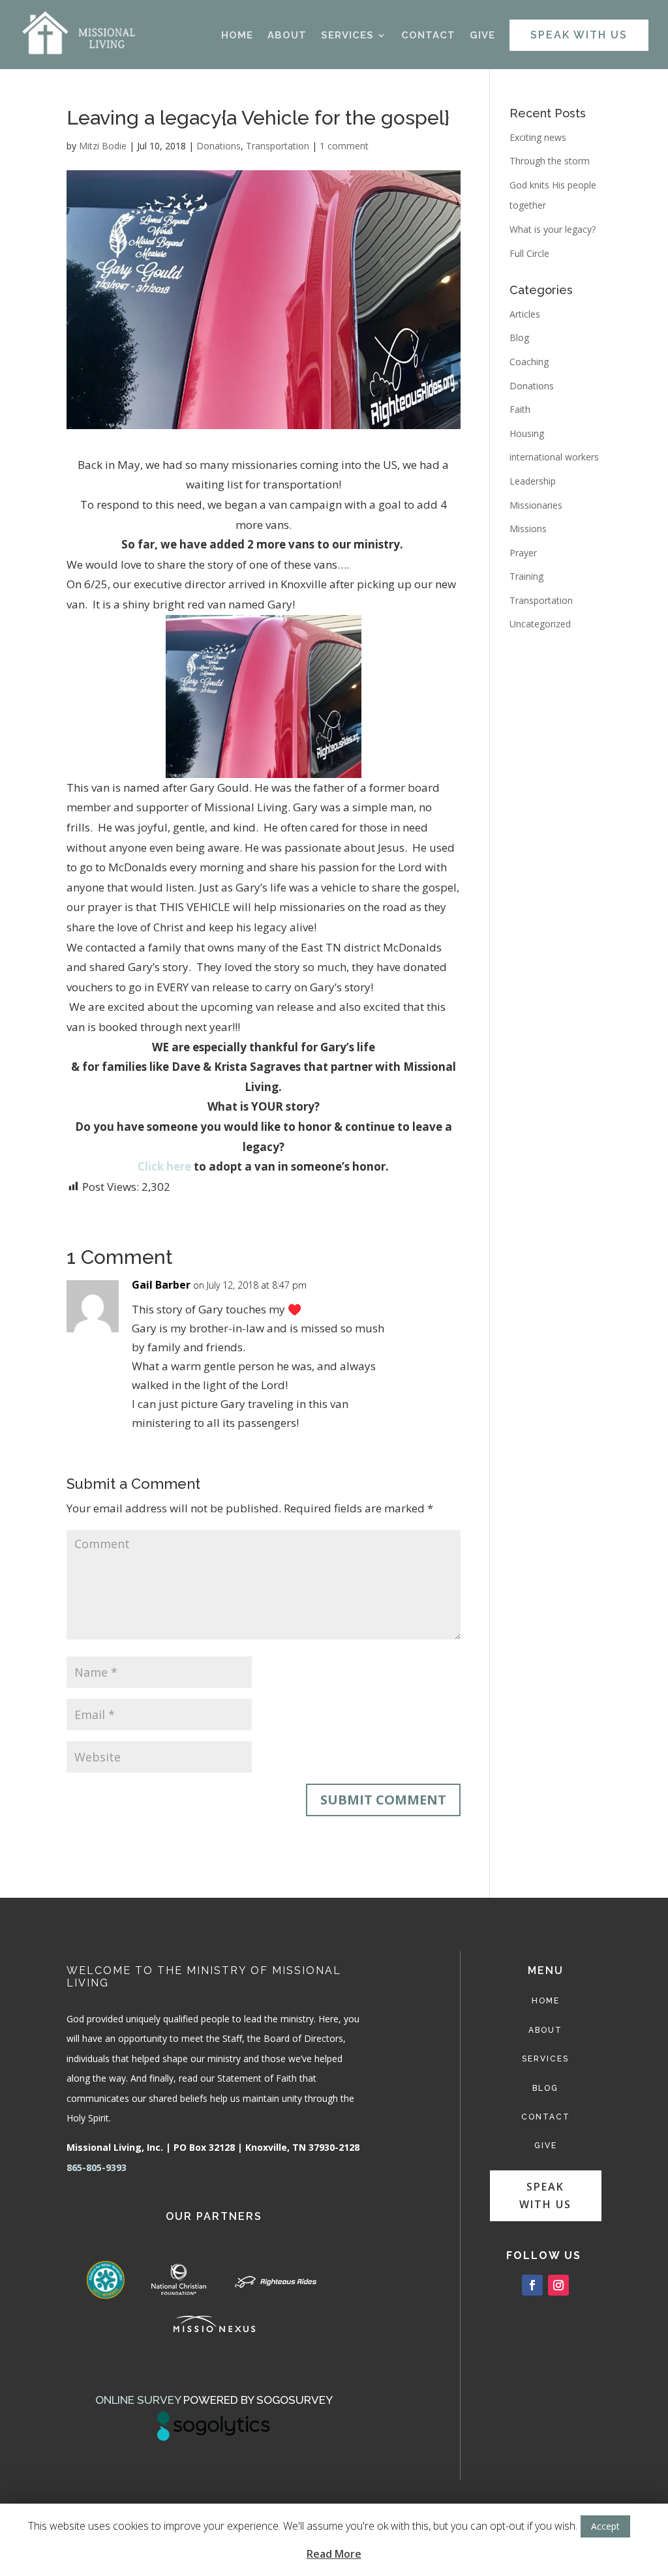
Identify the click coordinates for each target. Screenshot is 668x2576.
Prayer (523, 553)
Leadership (533, 481)
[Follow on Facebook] (532, 2285)
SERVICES (347, 36)
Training (526, 576)
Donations (219, 146)
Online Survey (138, 2400)
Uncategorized (540, 624)
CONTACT (428, 36)
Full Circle (529, 253)
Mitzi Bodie (103, 146)
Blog (519, 337)
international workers (554, 457)
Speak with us (545, 2195)
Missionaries (536, 505)
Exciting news (538, 137)
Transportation (278, 146)
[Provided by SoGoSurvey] (214, 2437)
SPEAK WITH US (579, 35)
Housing (527, 433)
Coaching (529, 362)
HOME (237, 36)
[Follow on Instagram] (558, 2285)
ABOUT (287, 36)
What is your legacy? (553, 229)
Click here (164, 1166)
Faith (520, 409)
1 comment (344, 146)
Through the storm (550, 161)
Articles (525, 314)
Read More (334, 2554)
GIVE (482, 36)
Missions (528, 529)
